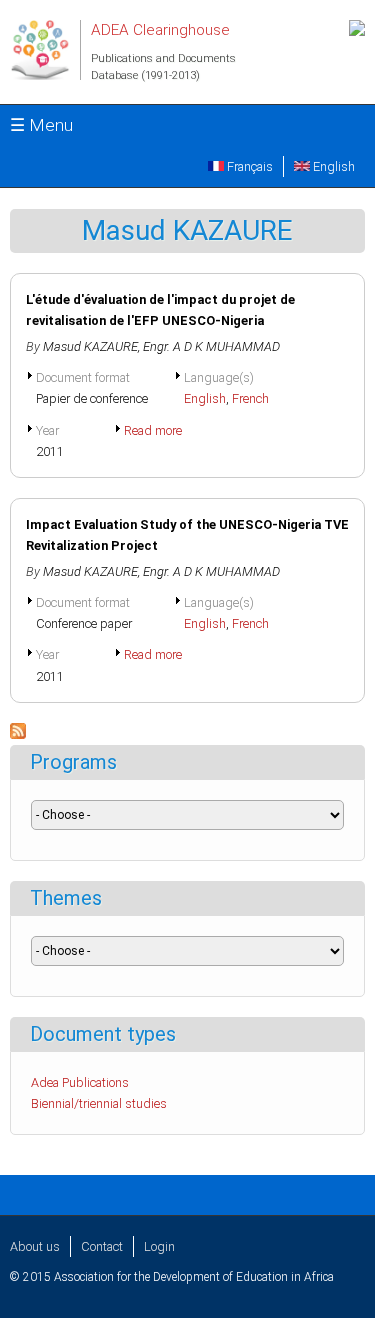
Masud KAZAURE (90, 346)
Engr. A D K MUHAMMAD (211, 346)
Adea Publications (80, 1082)
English (332, 166)
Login (159, 1246)
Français (248, 166)
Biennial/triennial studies (99, 1103)
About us (35, 1246)
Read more (153, 430)
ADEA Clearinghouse (160, 30)
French (250, 398)
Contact (102, 1246)
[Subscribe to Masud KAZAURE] (18, 734)
